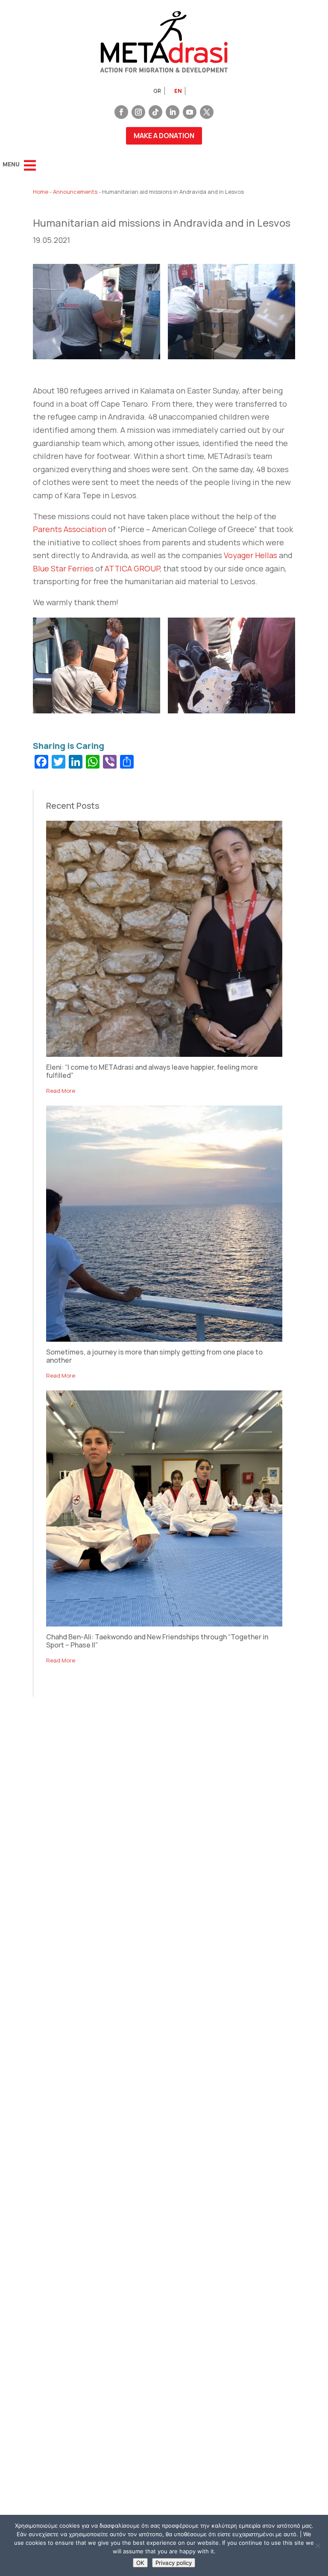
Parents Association (70, 529)
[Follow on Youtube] (190, 112)
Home (41, 192)
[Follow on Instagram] (138, 112)
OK (140, 2563)
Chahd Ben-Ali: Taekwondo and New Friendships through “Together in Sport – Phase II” (157, 1641)
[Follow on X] (207, 112)
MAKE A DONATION (164, 136)
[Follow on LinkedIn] (173, 112)
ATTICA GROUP (132, 568)
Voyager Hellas (250, 555)
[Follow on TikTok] (155, 112)
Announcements (75, 192)
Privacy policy (174, 2563)
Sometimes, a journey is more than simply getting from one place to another (154, 1356)
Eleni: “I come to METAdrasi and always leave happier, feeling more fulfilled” (152, 1071)
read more (61, 1091)
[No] (317, 2546)
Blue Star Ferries (63, 568)
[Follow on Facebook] (121, 112)
